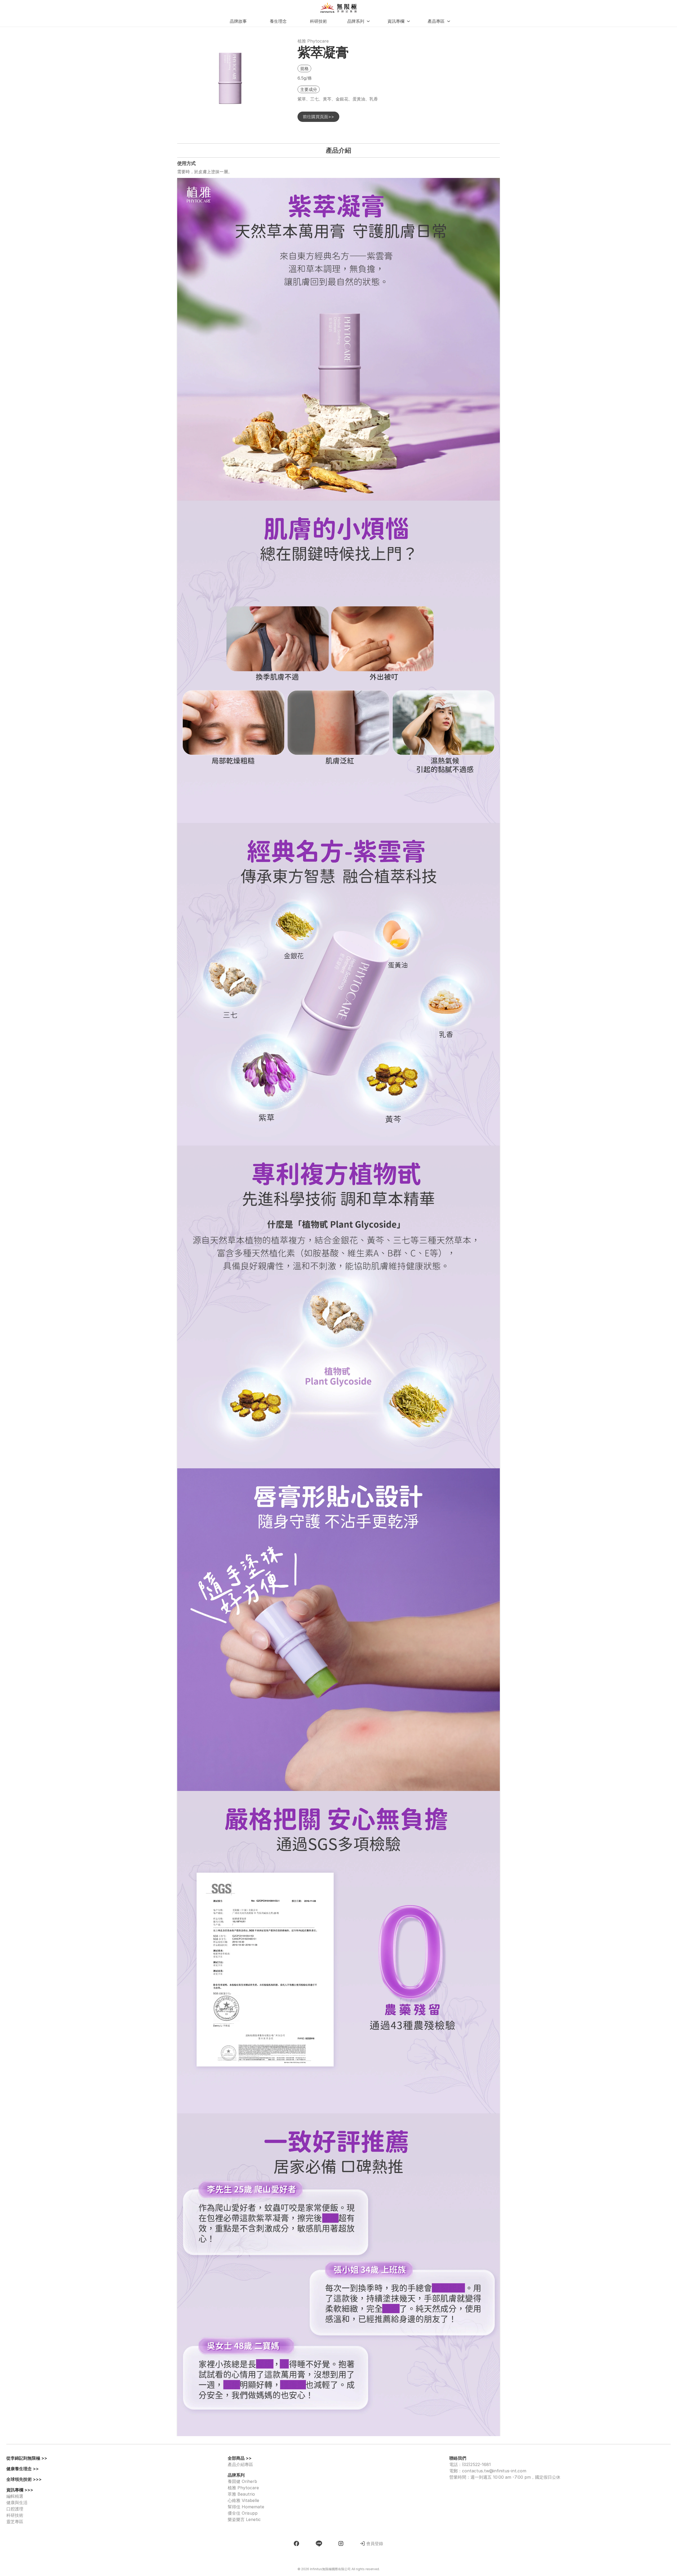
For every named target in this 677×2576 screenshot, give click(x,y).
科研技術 (15, 2515)
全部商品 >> (240, 2458)
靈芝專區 (15, 2522)
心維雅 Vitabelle (243, 2500)
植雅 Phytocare (243, 2488)
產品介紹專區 (241, 2464)
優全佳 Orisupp (243, 2513)
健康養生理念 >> (22, 2469)
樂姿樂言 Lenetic (244, 2519)
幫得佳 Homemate (246, 2507)
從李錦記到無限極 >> (27, 2458)
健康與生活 (17, 2502)
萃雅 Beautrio (241, 2494)
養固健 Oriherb (242, 2481)
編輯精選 (15, 2496)
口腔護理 (15, 2509)
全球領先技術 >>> (24, 2479)
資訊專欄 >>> (20, 2490)
